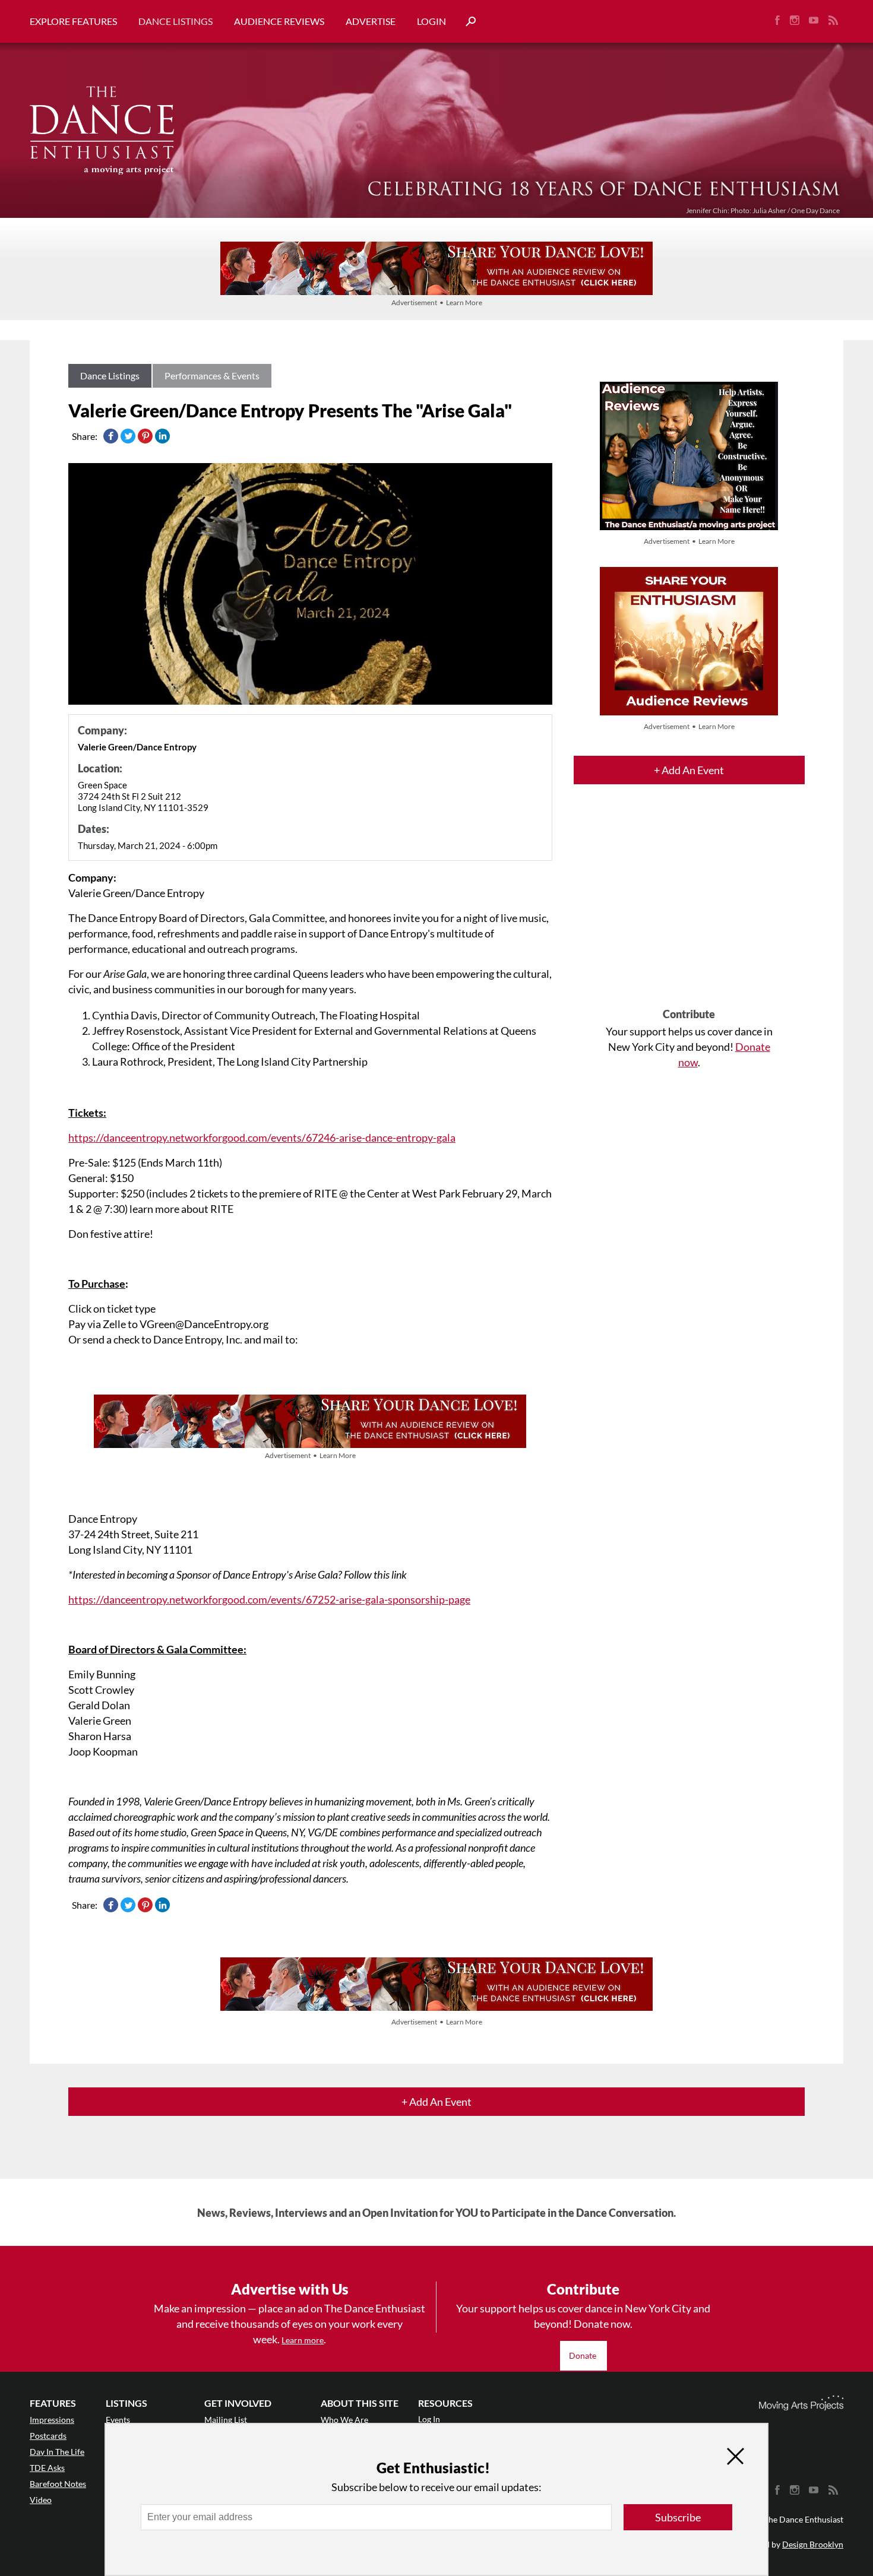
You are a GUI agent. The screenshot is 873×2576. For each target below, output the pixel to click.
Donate (583, 2355)
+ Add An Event (689, 770)
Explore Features (73, 21)
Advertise (371, 21)
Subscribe (678, 2517)
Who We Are (344, 2420)
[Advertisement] (689, 907)
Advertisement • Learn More (437, 302)
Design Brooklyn (813, 2544)
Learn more (303, 2340)
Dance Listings (175, 21)
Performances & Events (212, 376)
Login (431, 21)
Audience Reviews (279, 21)
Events (118, 2420)
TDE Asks (47, 2468)
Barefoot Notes (58, 2484)
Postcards (48, 2436)
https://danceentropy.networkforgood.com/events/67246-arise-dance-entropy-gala (262, 1138)
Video (41, 2500)
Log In (429, 2419)
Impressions (52, 2420)
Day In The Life (57, 2452)
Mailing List (226, 2420)
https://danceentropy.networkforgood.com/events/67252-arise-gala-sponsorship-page (269, 1599)
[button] (466, 22)
